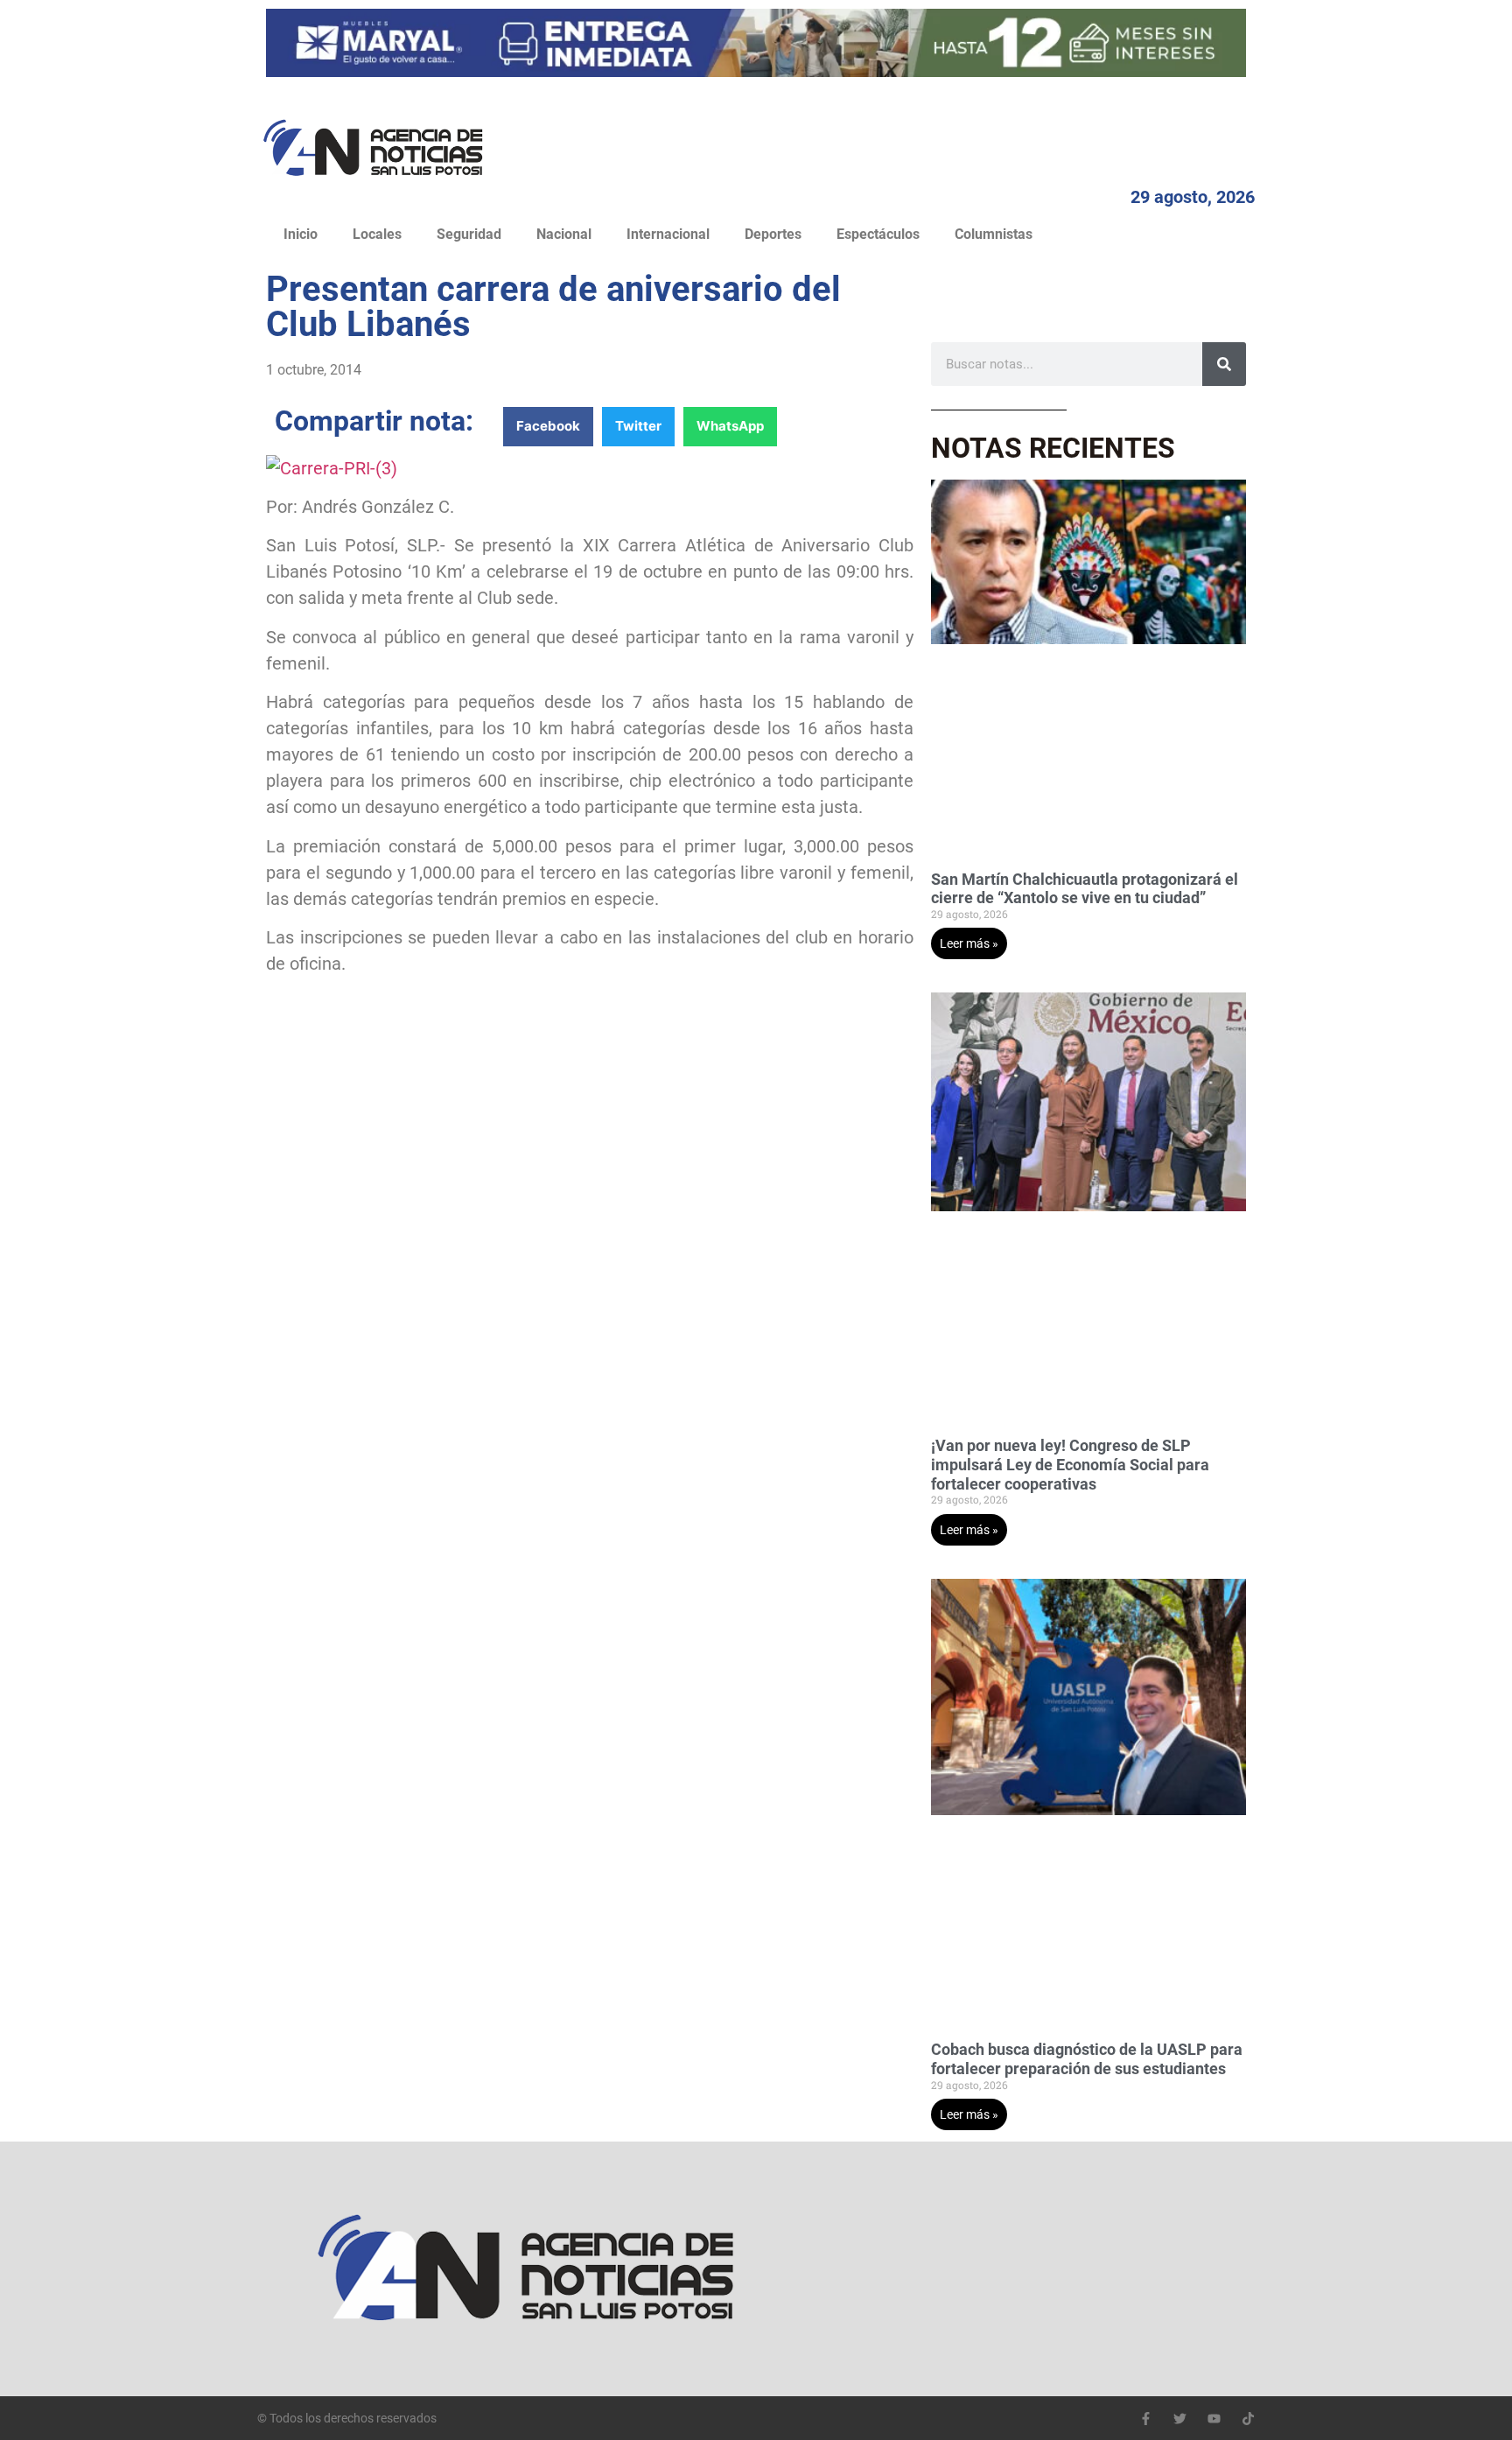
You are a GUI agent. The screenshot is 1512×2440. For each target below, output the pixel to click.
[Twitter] (1180, 2419)
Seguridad (469, 234)
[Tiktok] (1248, 2419)
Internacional (668, 234)
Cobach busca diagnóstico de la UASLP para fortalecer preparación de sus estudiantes (1087, 2059)
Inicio (301, 234)
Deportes (773, 234)
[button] (548, 427)
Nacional (564, 234)
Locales (377, 234)
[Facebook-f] (1146, 2419)
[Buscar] (1224, 364)
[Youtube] (1214, 2419)
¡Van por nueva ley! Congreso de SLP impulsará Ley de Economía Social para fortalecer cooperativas (1070, 1464)
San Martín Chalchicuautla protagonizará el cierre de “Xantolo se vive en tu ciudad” (1085, 889)
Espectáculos (878, 234)
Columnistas (994, 234)
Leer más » (969, 943)
